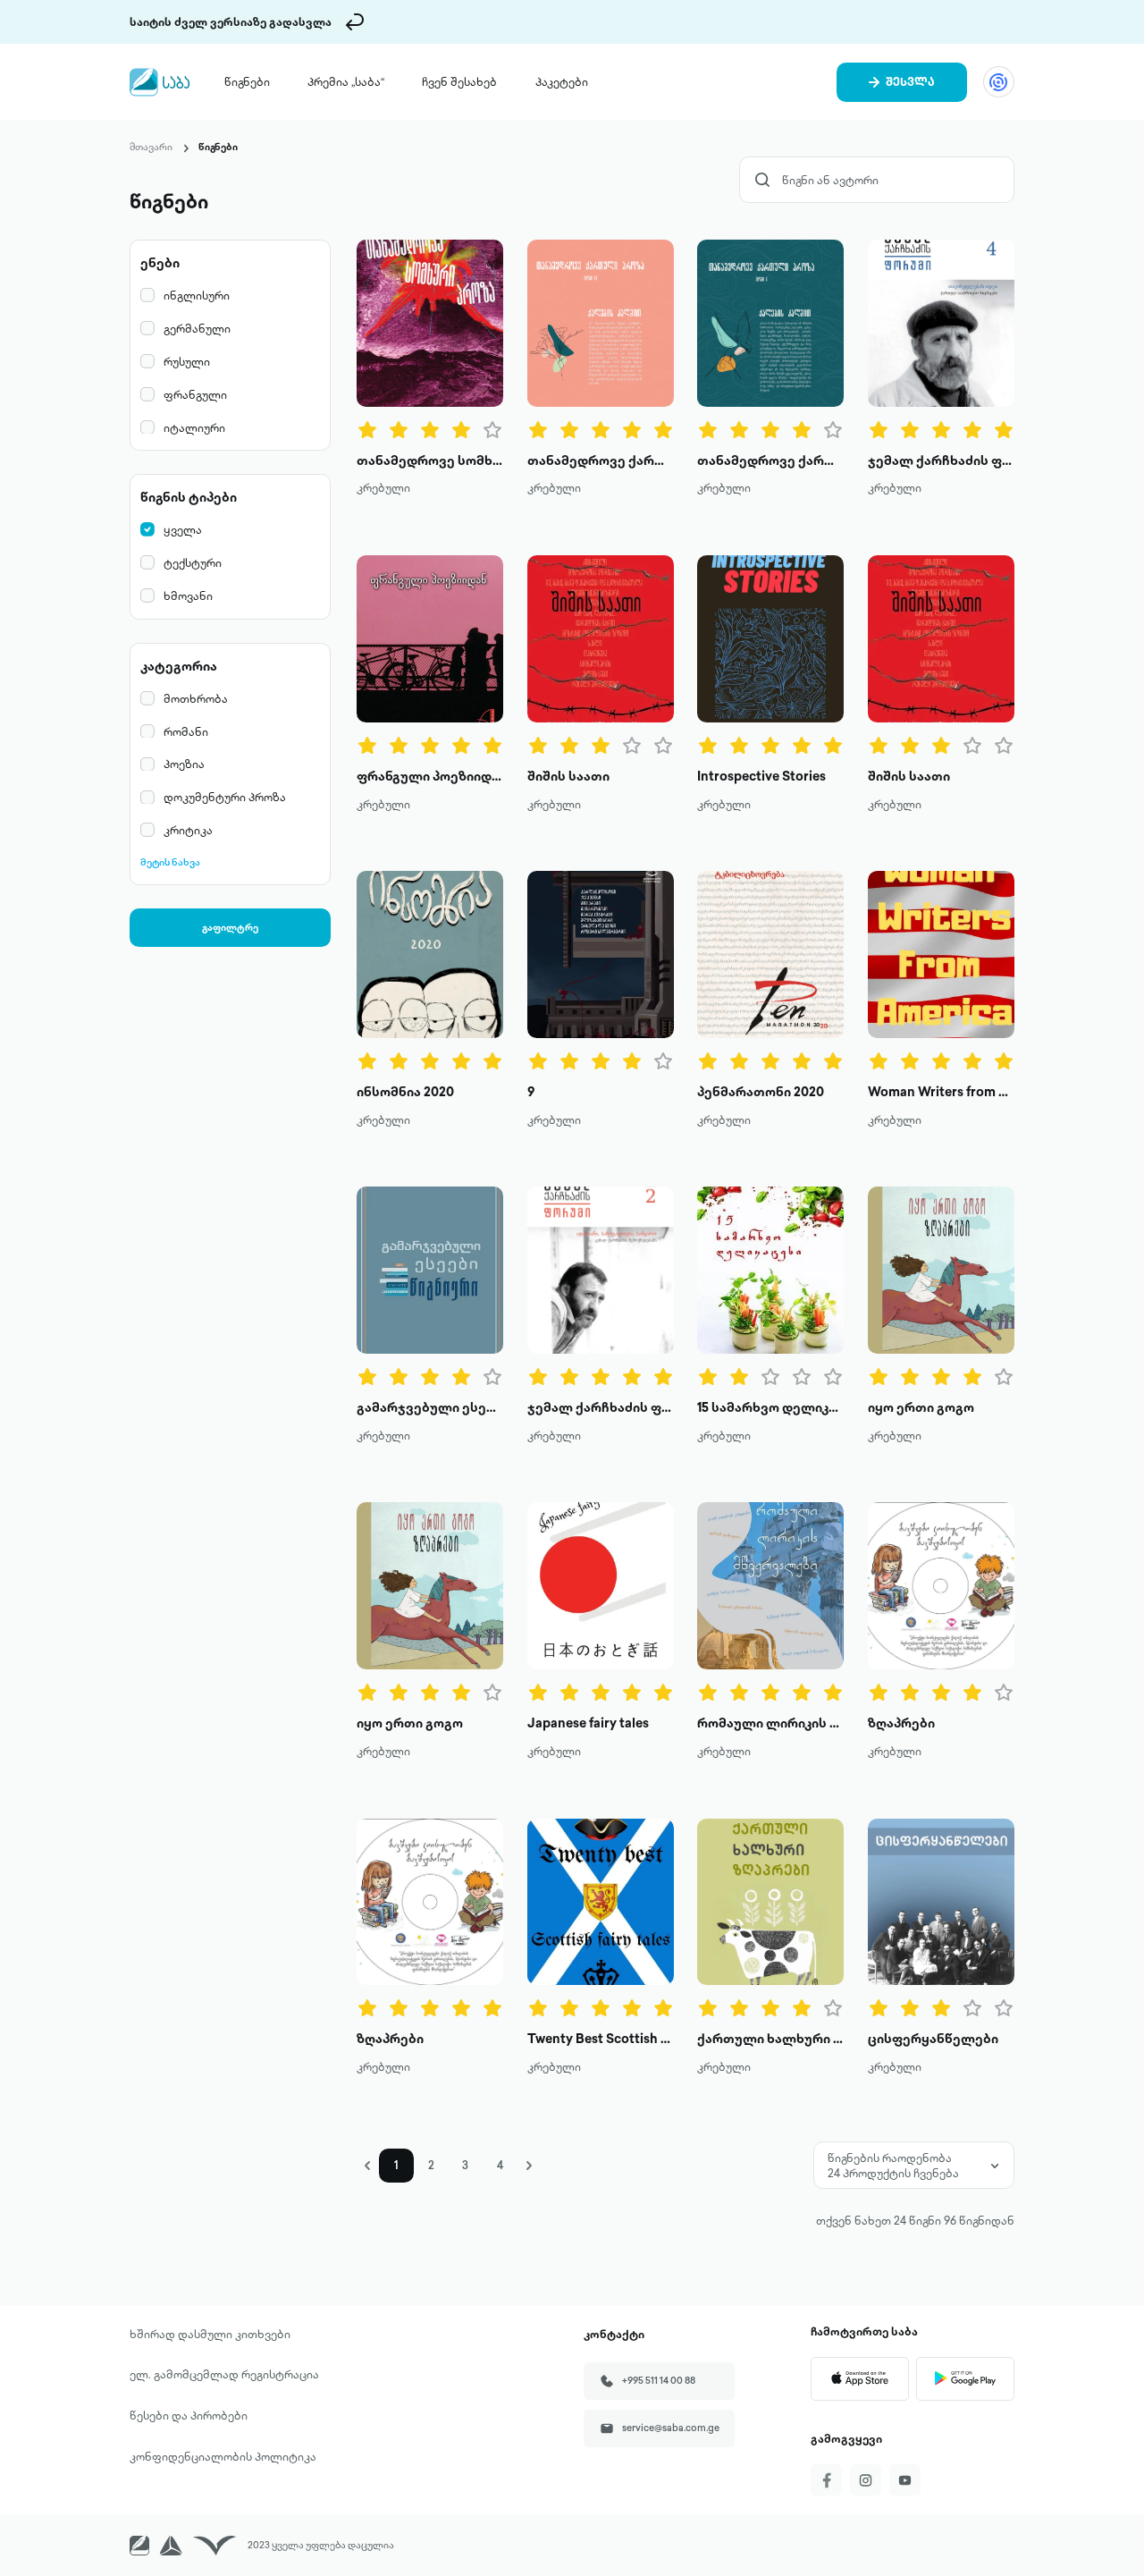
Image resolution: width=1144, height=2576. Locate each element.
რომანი (186, 731)
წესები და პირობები (189, 2415)
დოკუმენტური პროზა (225, 797)
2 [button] (431, 2165)
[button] (368, 2166)
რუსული (187, 361)
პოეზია (184, 764)
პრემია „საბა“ (346, 81)
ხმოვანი (188, 595)
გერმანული (197, 328)
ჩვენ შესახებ (459, 81)
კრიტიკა (188, 830)
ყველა (183, 529)
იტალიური (194, 427)
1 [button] (396, 2165)
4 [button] (500, 2165)
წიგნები (247, 81)
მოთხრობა (196, 698)
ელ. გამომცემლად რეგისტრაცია (224, 2374)
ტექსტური (193, 562)
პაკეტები (562, 81)
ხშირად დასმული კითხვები (210, 2334)
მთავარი (151, 147)
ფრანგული (195, 394)
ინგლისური (197, 295)
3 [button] (465, 2165)
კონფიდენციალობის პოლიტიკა (223, 2456)
